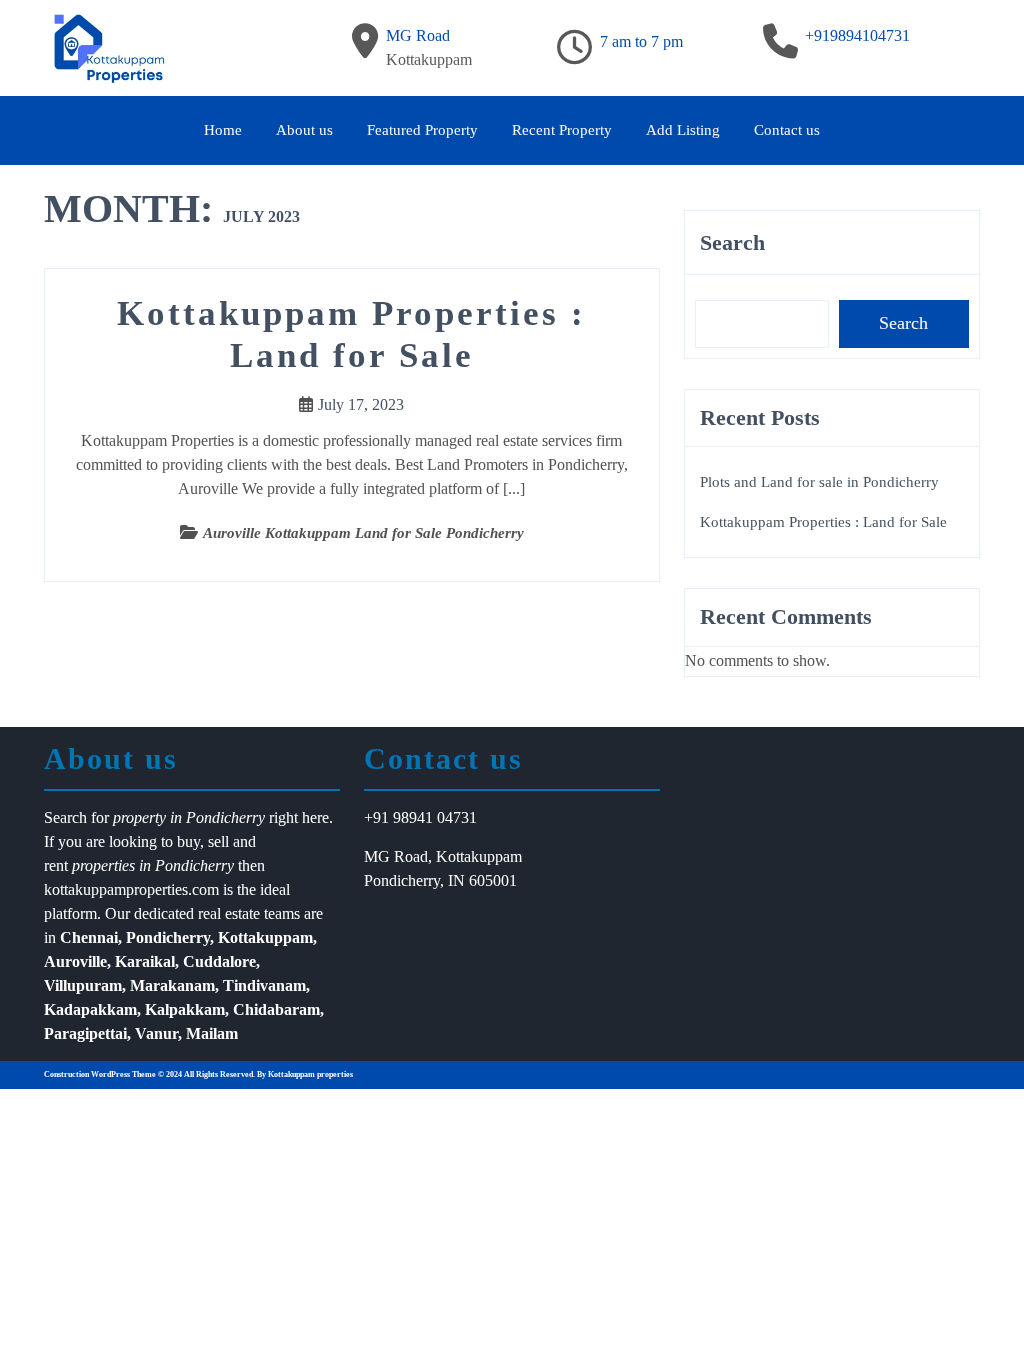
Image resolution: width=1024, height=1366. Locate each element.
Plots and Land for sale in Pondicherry (819, 482)
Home (223, 130)
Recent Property (562, 130)
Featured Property (422, 130)
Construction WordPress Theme (100, 1074)
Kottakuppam (308, 533)
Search (732, 242)
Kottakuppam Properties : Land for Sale (823, 522)
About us (304, 130)
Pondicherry (485, 533)
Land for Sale (398, 533)
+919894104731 (857, 35)
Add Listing (683, 130)
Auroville (232, 533)
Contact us (787, 130)
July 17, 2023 (361, 404)
